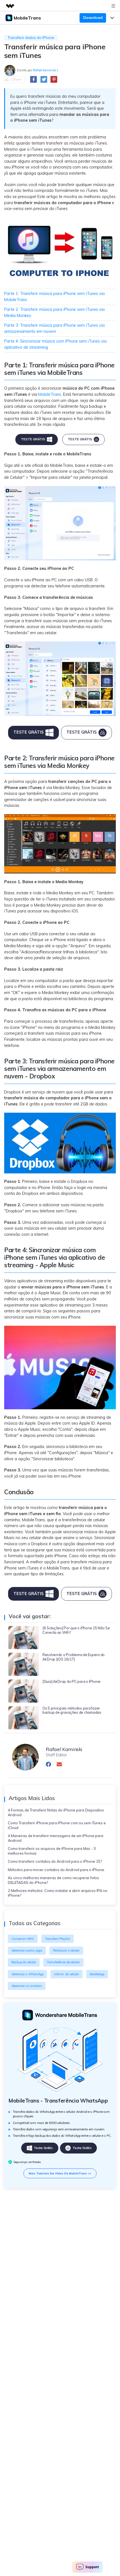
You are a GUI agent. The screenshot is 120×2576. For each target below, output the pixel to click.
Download (93, 18)
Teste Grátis (33, 439)
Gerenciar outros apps (27, 1950)
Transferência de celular (63, 1962)
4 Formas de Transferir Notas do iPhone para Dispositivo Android (56, 1812)
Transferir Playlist (57, 1939)
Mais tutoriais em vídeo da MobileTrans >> (60, 2173)
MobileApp (97, 1974)
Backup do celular (24, 1962)
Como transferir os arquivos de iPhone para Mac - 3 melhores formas (52, 1851)
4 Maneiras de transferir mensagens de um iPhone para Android (56, 1838)
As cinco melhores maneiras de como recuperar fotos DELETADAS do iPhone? (53, 1880)
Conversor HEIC (23, 1939)
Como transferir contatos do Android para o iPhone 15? (55, 1861)
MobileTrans (50, 394)
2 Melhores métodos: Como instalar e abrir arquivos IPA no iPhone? (58, 1893)
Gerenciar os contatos (27, 1986)
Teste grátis (43, 2148)
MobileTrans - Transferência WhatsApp (58, 2101)
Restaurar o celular (66, 1950)
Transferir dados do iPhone (31, 38)
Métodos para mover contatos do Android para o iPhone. (56, 1870)
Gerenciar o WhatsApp (27, 1974)
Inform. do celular (67, 1974)
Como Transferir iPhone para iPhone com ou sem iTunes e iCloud (57, 1825)
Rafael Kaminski (45, 70)
